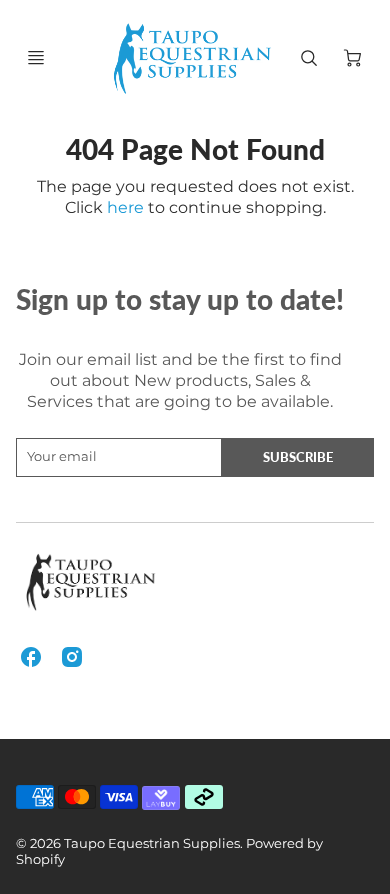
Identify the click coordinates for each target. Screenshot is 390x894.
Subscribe (298, 457)
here (125, 207)
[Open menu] (36, 58)
